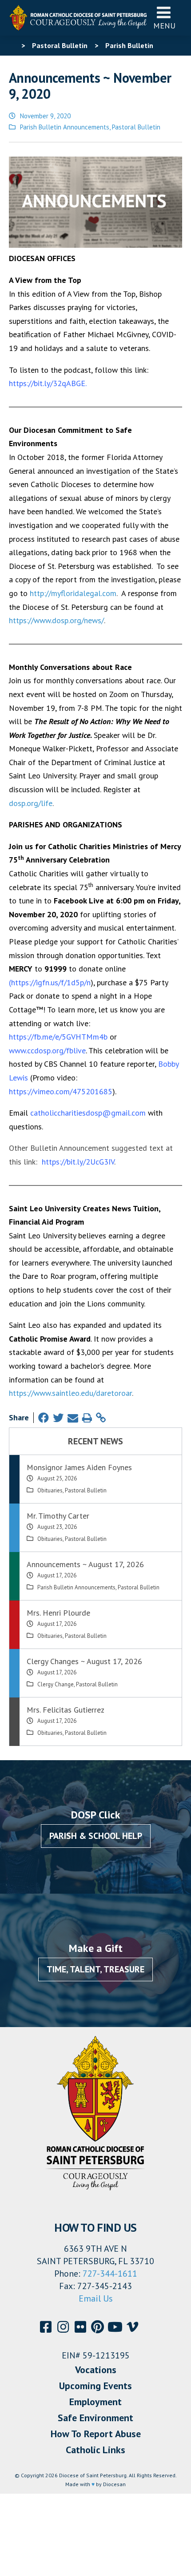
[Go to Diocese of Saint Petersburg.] (12, 45)
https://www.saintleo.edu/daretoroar (70, 1393)
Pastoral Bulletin (136, 127)
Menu (164, 26)
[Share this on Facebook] (44, 1418)
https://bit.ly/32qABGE (47, 383)
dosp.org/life (31, 803)
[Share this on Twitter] (58, 1418)
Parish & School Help (96, 1836)
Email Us (96, 2298)
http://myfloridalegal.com (73, 593)
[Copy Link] (101, 1418)
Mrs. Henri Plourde (58, 1613)
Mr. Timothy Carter (58, 1516)
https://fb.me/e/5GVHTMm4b (58, 1037)
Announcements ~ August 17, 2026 (85, 1564)
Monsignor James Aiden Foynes (79, 1467)
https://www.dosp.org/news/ (56, 620)
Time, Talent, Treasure (95, 1969)
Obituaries (50, 1490)
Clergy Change (56, 1684)
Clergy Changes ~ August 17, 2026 (84, 1661)
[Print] (87, 1418)
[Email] (73, 1418)
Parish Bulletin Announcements (65, 127)
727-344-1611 (110, 2274)
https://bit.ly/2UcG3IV (78, 1162)
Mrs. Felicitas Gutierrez (66, 1710)
